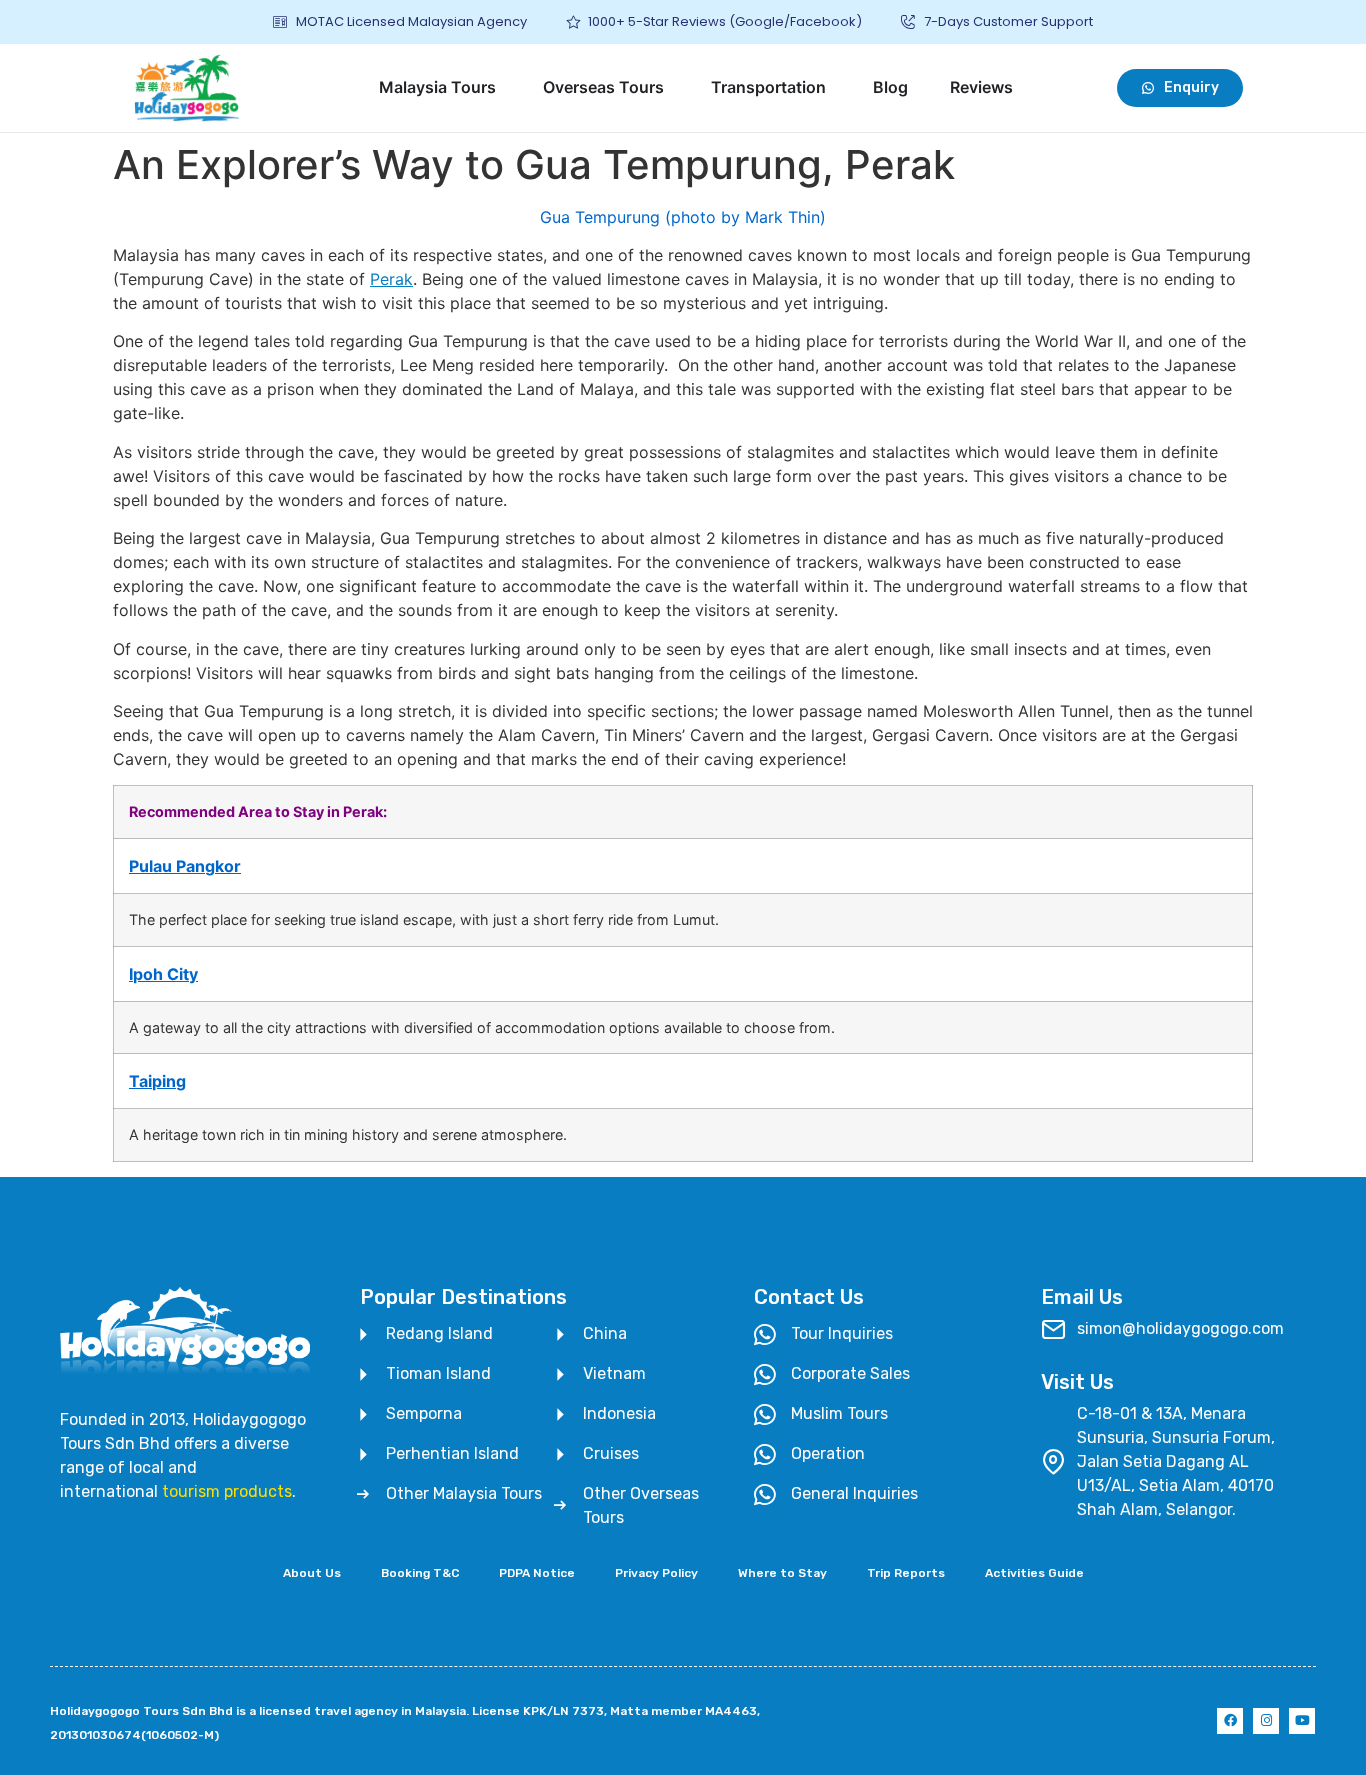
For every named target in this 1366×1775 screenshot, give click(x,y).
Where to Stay (782, 1573)
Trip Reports (906, 1573)
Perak (391, 279)
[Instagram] (1266, 1721)
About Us (312, 1573)
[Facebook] (1230, 1721)
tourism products (227, 1491)
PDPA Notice (537, 1573)
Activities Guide (1034, 1573)
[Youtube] (1302, 1721)
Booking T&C (420, 1573)
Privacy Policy (656, 1573)
